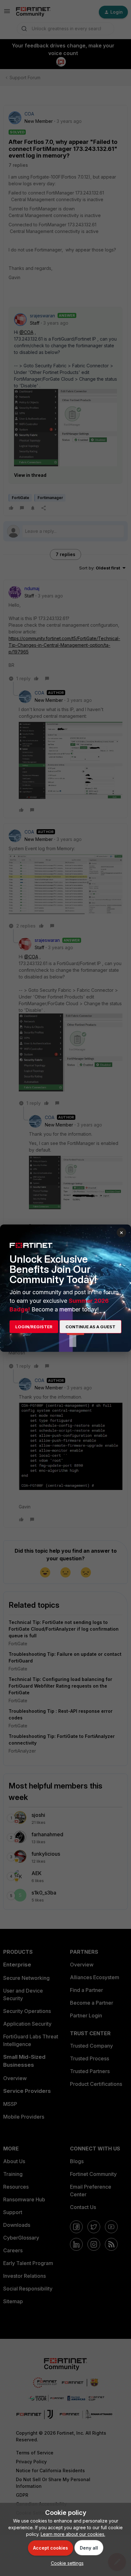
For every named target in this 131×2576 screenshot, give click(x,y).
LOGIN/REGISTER (34, 1327)
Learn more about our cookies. (73, 2534)
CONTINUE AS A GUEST (90, 1327)
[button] (66, 2563)
